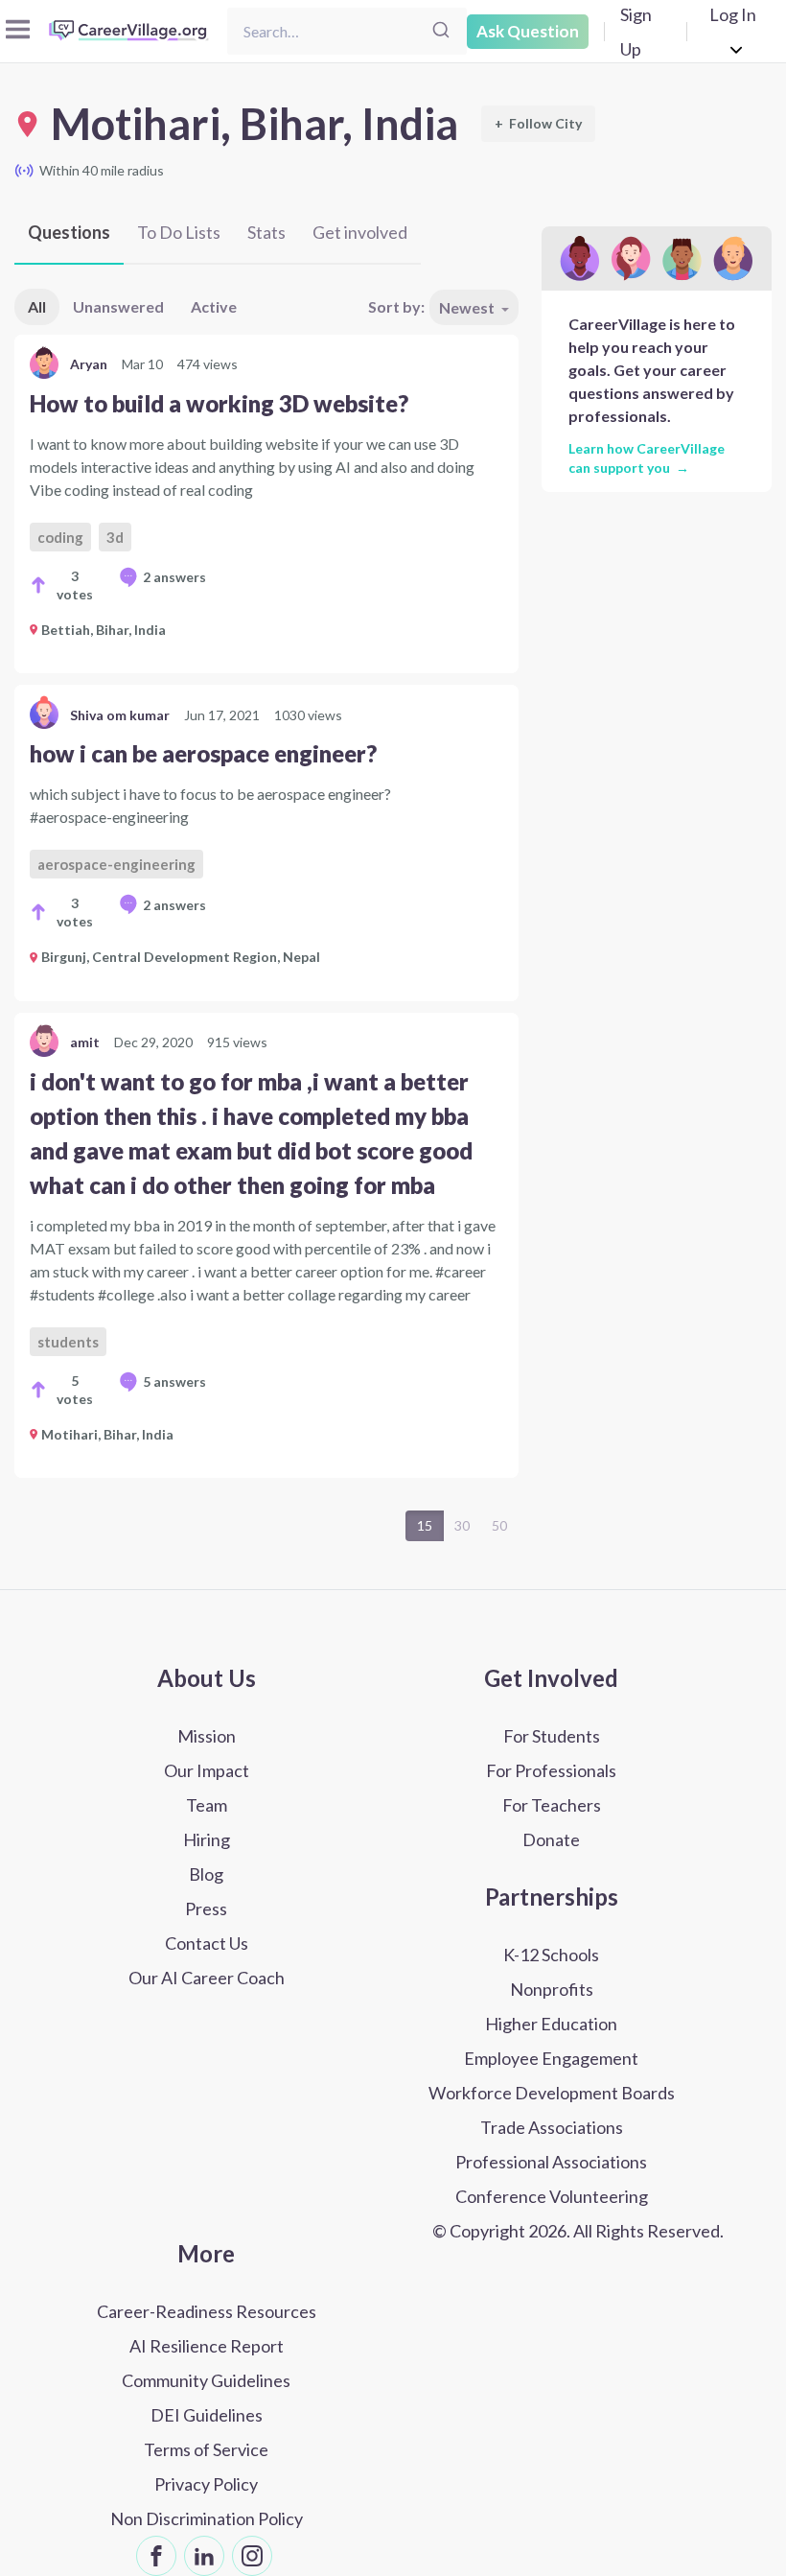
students (68, 1342)
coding (60, 537)
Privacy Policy (206, 2484)
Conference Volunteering (552, 2196)
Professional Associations (551, 2162)
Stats (266, 232)
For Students (552, 1736)
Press (206, 1909)
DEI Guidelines (207, 2415)
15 (425, 1525)
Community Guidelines (206, 2380)
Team (207, 1805)
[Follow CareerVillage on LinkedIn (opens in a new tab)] (204, 2556)
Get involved (360, 232)
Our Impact (207, 1770)
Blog (206, 1874)
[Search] (441, 31)
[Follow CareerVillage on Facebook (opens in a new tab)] (156, 2556)
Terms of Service (206, 2449)
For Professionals (551, 1770)
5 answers (174, 1382)
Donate (551, 1839)
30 (462, 1525)
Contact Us (207, 1943)
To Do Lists (179, 232)
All (37, 306)
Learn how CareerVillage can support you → (647, 457)
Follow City (538, 123)
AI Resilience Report (207, 2346)
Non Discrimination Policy (207, 2518)
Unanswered (118, 306)
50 (499, 1525)
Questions (69, 232)
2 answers (174, 577)
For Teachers (552, 1805)
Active (214, 306)
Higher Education (551, 2024)
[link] (266, 504)
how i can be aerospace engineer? (203, 753)
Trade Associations (552, 2127)
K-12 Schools (551, 1955)
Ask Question (528, 31)
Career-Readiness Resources (207, 2311)
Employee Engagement (551, 2058)
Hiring (207, 1839)
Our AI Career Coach (207, 1978)
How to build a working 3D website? (219, 403)
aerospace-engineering (116, 864)
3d (115, 537)
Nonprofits (552, 1989)
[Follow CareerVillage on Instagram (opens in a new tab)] (252, 2556)
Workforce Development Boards (552, 2093)
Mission (207, 1736)
